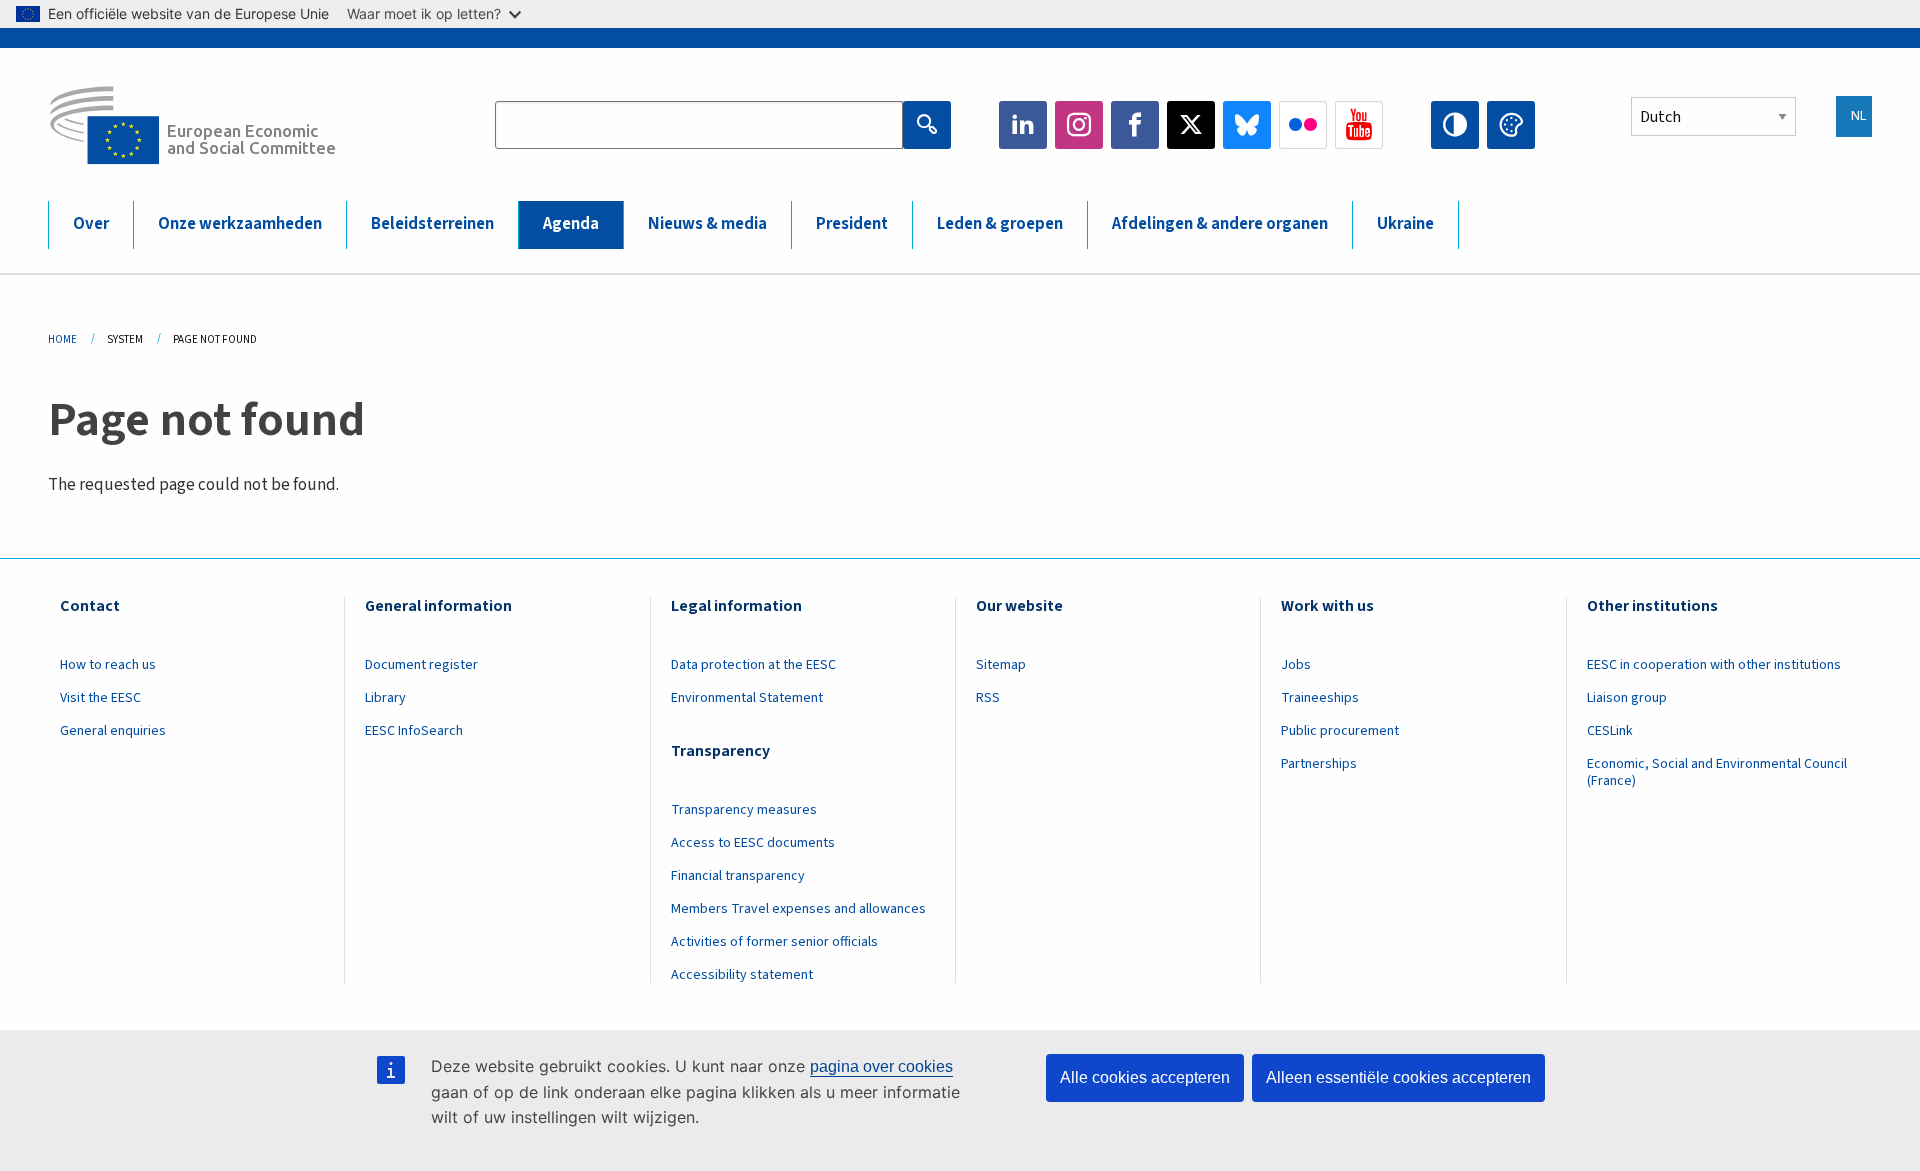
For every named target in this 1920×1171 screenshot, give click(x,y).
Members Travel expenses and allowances (798, 909)
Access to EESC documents (753, 843)
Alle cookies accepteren (1145, 1077)
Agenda (571, 224)
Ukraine (1405, 224)
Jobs (1296, 665)
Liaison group (1627, 698)
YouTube (1359, 125)
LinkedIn (1023, 125)
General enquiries (113, 731)
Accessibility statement (742, 975)
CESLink (1610, 731)
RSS (988, 698)
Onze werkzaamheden (240, 224)
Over (91, 224)
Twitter (1191, 125)
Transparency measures (744, 810)
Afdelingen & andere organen (1220, 224)
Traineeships (1320, 698)
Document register (421, 665)
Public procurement (1340, 731)
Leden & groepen (1000, 224)
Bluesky (1247, 125)
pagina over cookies (881, 1066)
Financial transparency (738, 876)
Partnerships (1319, 764)
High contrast (1455, 125)
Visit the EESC (100, 698)
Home (62, 339)
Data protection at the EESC (753, 665)
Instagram (1079, 125)
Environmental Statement (747, 698)
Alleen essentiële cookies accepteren (1398, 1077)
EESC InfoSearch (414, 731)
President (852, 224)
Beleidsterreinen (432, 224)
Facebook (1135, 125)
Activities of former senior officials (774, 942)
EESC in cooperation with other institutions (1714, 665)
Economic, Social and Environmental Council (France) (1717, 772)
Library (385, 698)
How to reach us (108, 665)
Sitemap (1001, 665)
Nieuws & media (707, 224)
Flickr (1303, 125)
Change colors (1511, 125)
